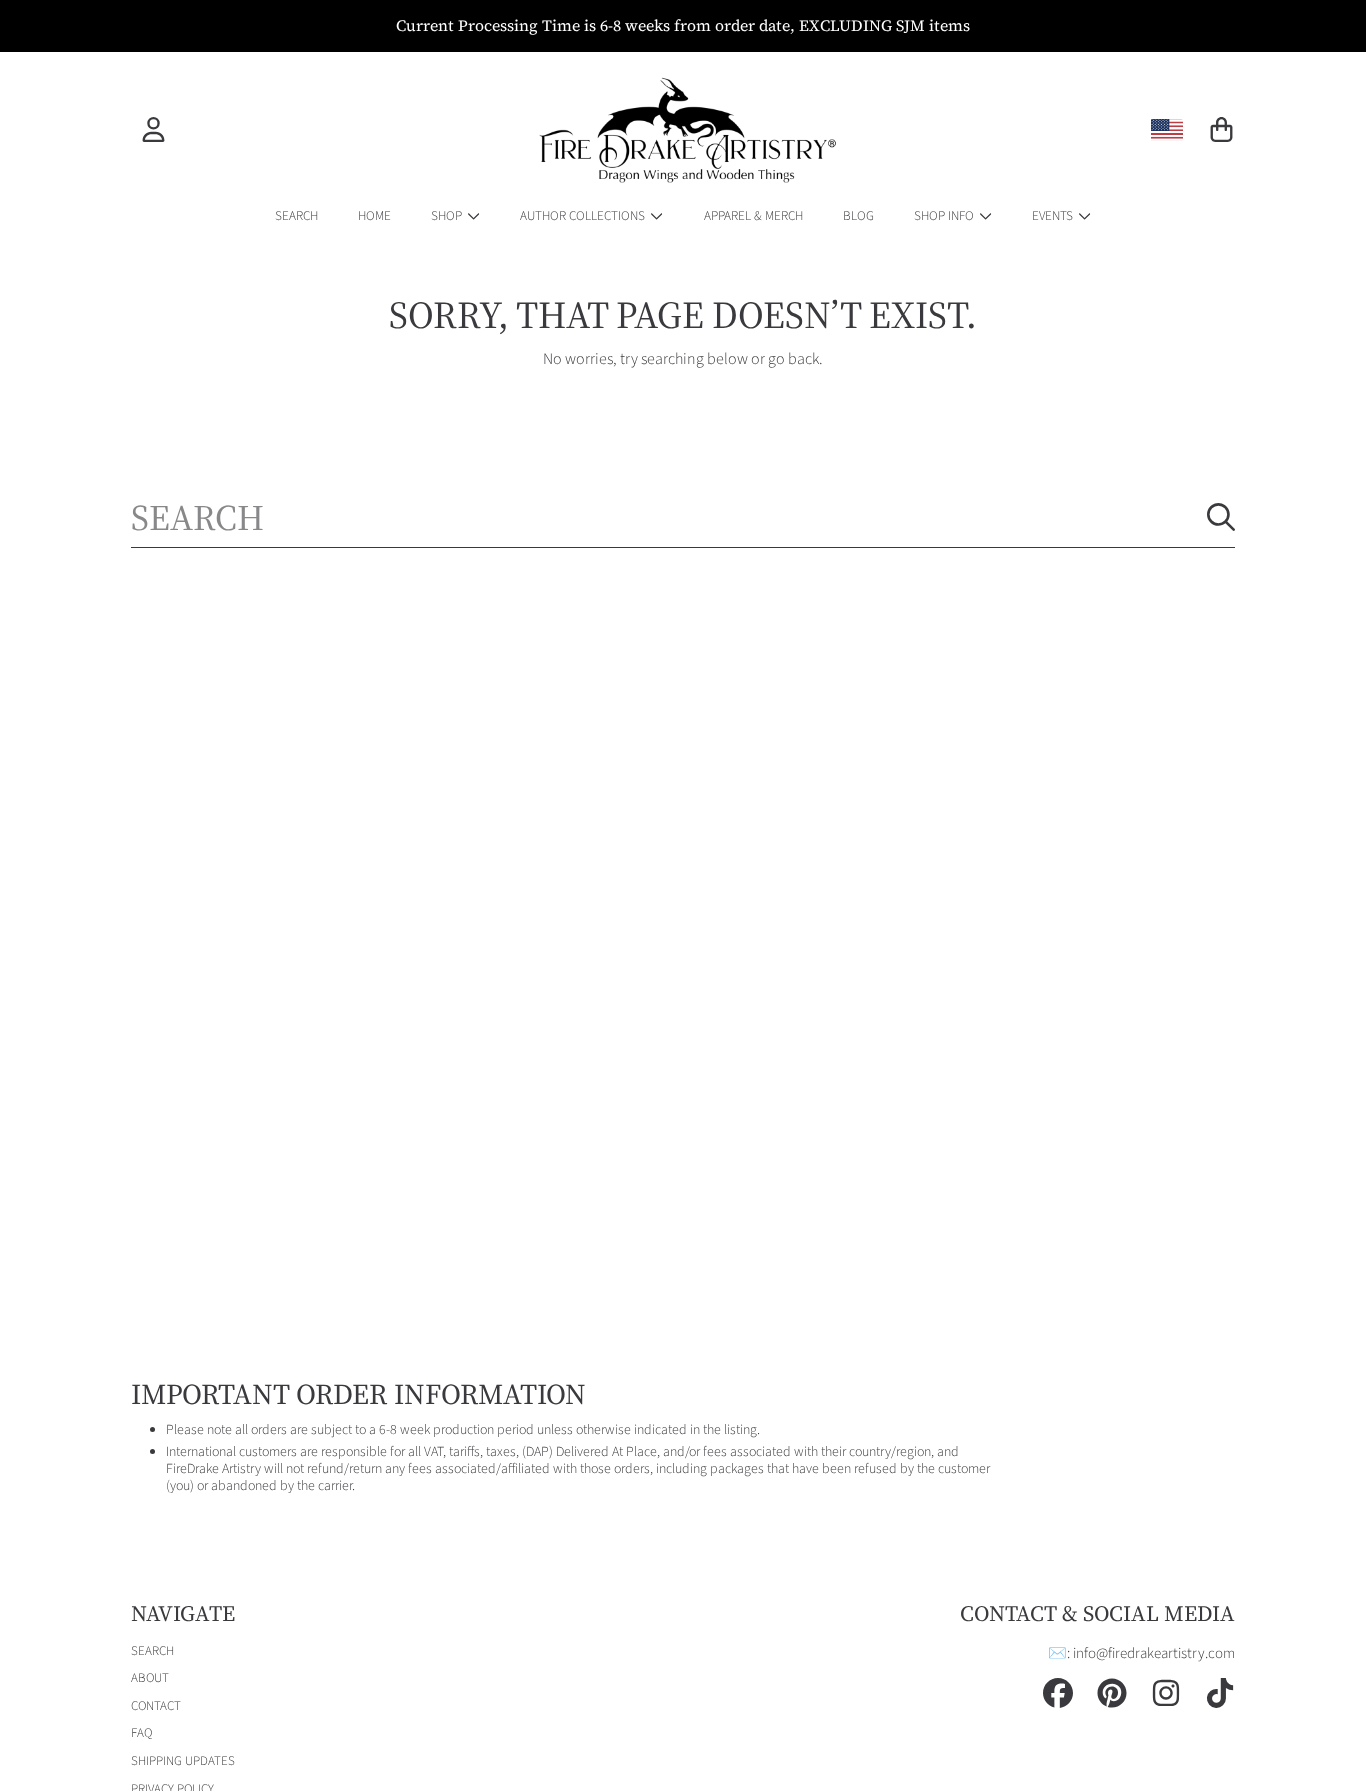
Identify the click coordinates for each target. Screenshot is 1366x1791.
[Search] (1221, 517)
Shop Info (945, 215)
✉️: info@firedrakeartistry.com (1141, 1653)
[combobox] (683, 517)
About (150, 1678)
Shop (448, 215)
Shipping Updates (183, 1761)
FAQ (141, 1733)
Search (152, 1651)
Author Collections (584, 215)
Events (1054, 215)
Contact (156, 1706)
